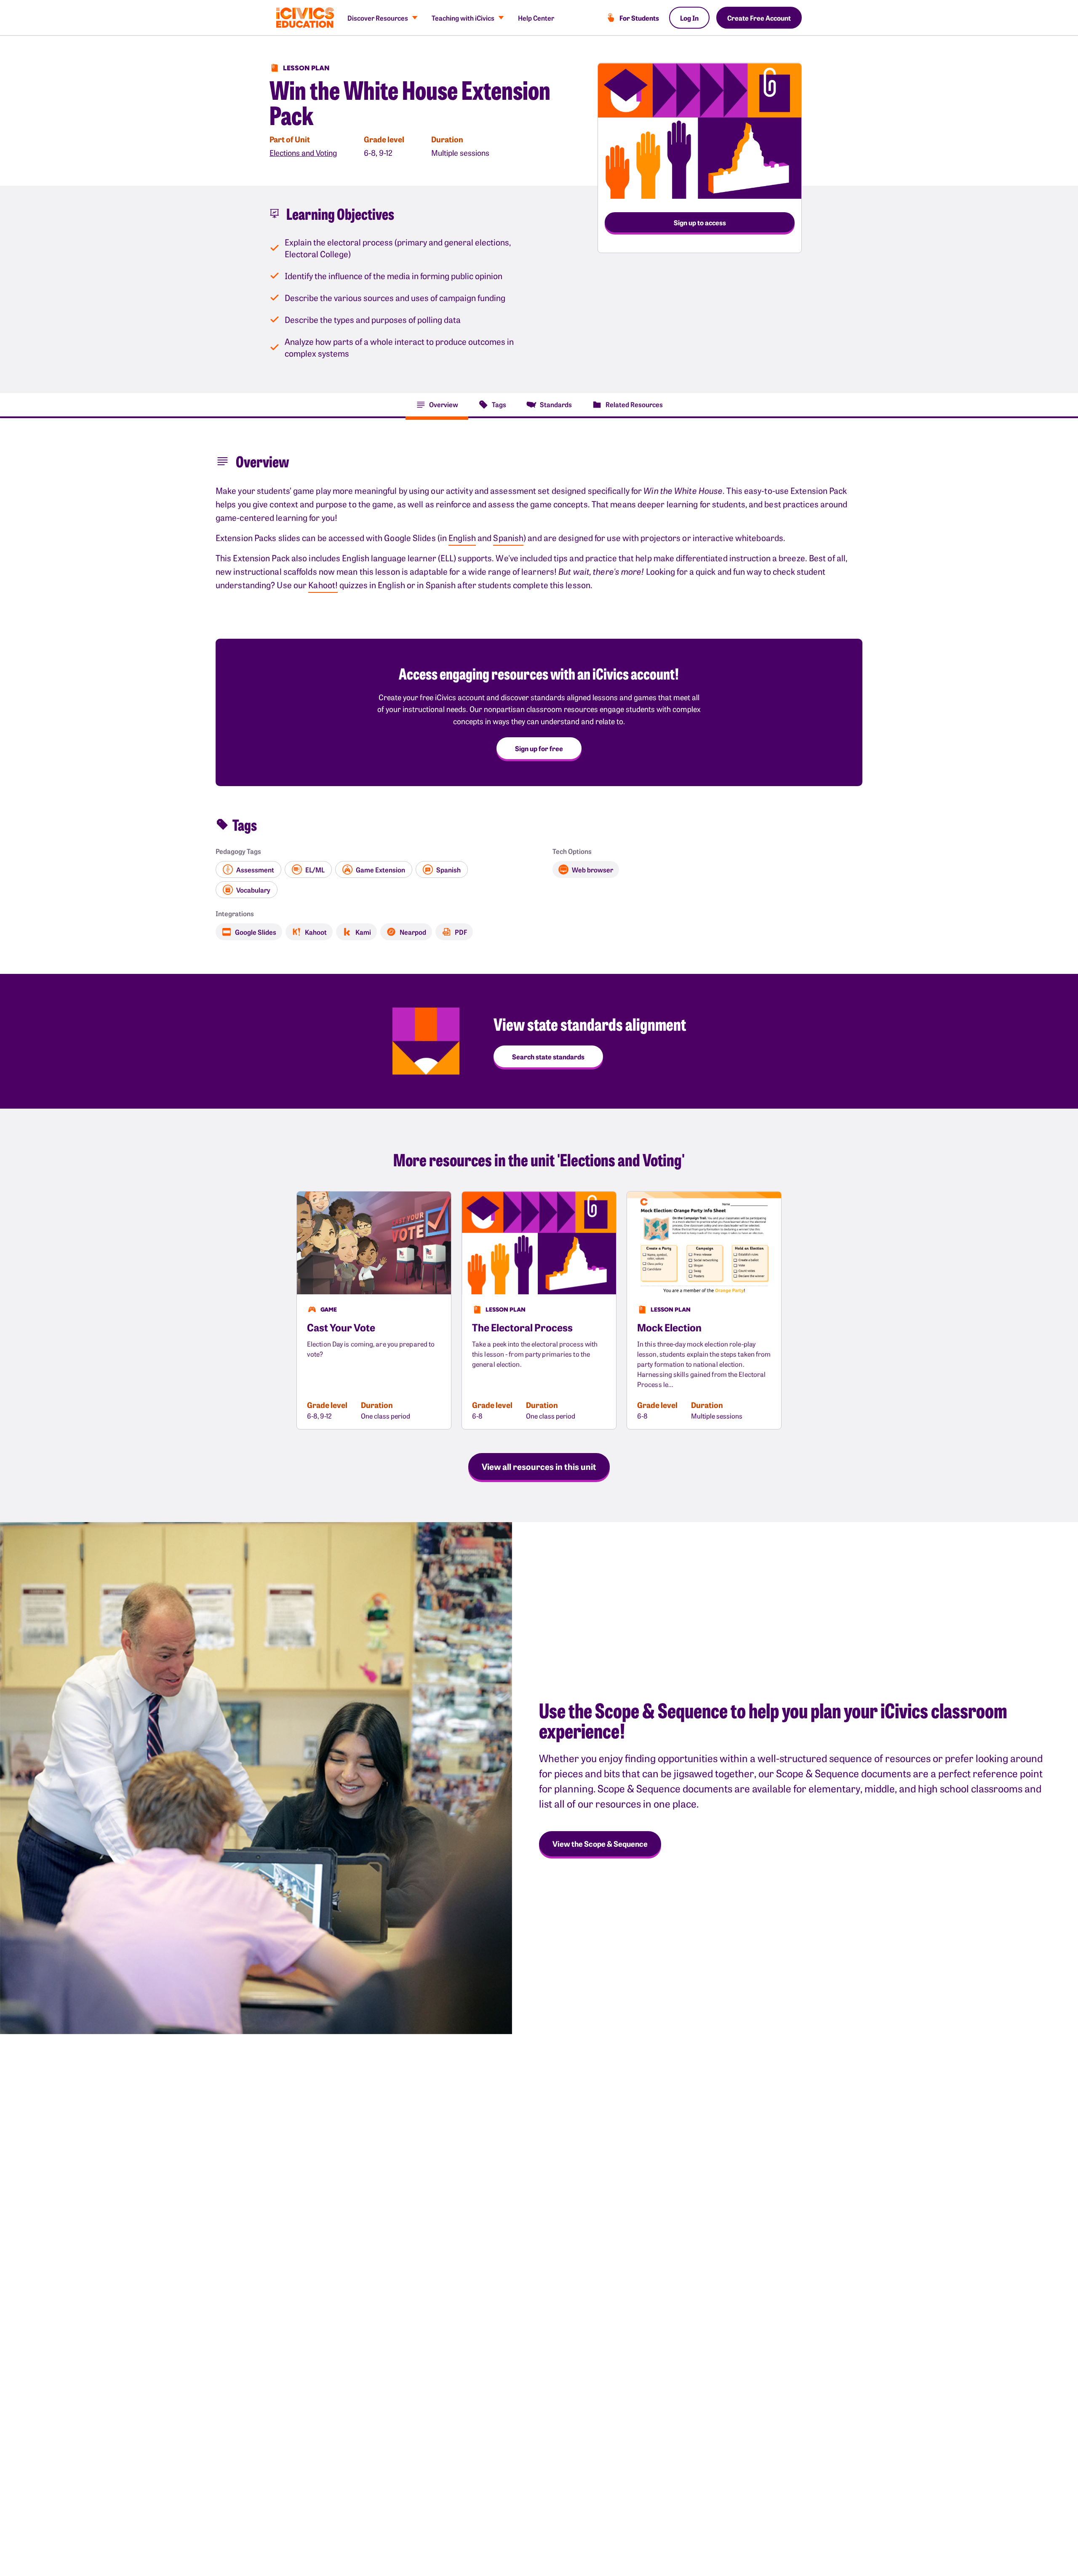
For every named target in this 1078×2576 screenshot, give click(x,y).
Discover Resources (378, 18)
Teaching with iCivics (463, 18)
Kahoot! (323, 585)
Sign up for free (539, 748)
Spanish (508, 537)
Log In (689, 18)
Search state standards (548, 1056)
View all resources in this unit (539, 1466)
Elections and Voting (303, 153)
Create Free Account (759, 18)
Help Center (536, 18)
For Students (639, 18)
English (462, 537)
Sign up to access (700, 222)
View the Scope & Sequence (600, 1844)
